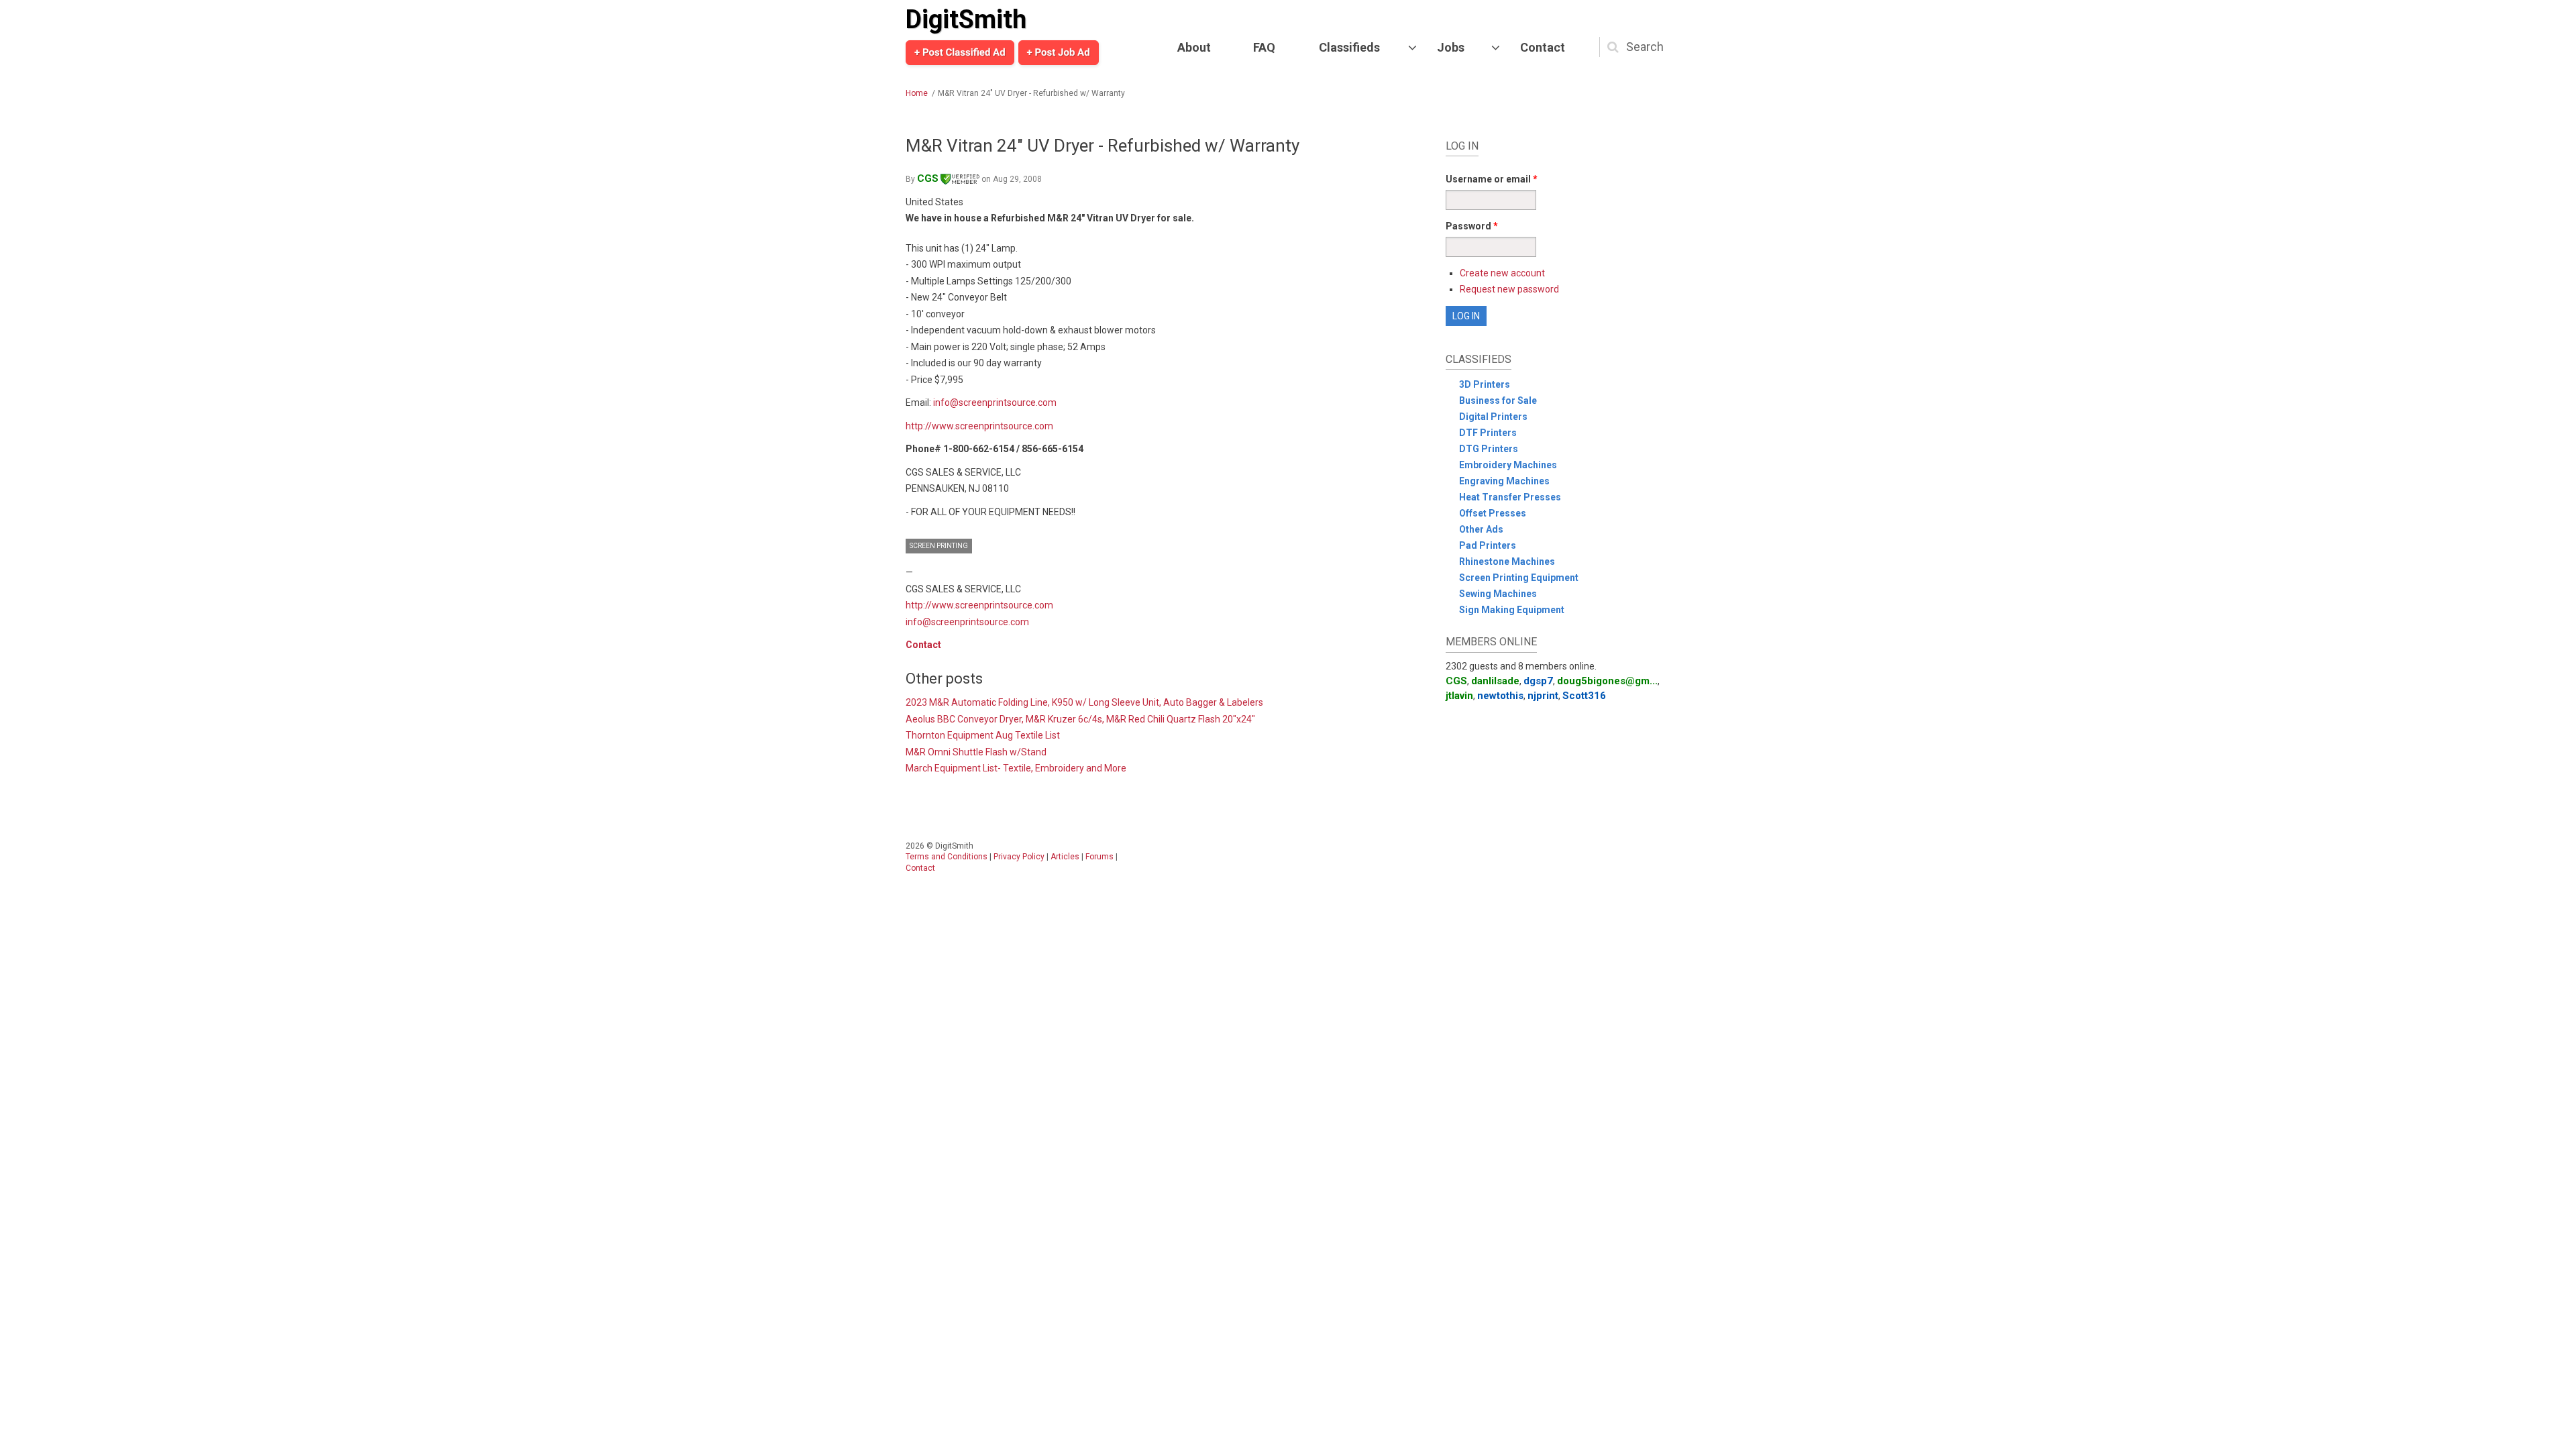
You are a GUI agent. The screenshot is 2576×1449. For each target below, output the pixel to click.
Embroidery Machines (1508, 465)
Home (917, 93)
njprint (1543, 696)
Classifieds (1349, 47)
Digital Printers (1493, 417)
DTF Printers (1488, 433)
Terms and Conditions (947, 857)
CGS (928, 178)
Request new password (1509, 289)
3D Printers (1485, 384)
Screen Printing (939, 546)
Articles (1065, 857)
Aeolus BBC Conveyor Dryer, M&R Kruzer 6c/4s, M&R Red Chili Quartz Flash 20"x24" (1080, 719)
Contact (1543, 47)
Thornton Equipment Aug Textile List (983, 735)
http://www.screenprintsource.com (979, 426)
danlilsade (1495, 681)
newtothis (1500, 696)
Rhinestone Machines (1507, 561)
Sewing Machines (1498, 594)
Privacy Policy (1019, 857)
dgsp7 (1538, 681)
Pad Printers (1488, 545)
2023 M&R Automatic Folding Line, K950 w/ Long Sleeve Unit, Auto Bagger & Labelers (1084, 702)
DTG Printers (1489, 449)
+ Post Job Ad (1059, 52)
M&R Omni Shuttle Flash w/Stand (976, 752)
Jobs (1451, 47)
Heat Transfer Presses (1510, 497)
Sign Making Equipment (1512, 610)
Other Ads (1481, 529)
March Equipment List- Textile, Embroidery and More (1016, 768)
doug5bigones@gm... (1607, 681)
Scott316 (1584, 696)
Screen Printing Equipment (1519, 578)
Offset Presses (1493, 513)
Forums (1099, 857)
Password (1472, 226)
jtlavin (1459, 696)
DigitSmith (966, 19)
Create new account (1502, 273)
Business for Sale (1498, 400)
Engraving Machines (1504, 481)
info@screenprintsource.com (995, 402)
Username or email (1492, 179)
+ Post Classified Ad (960, 52)
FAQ (1264, 47)
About (1194, 47)
